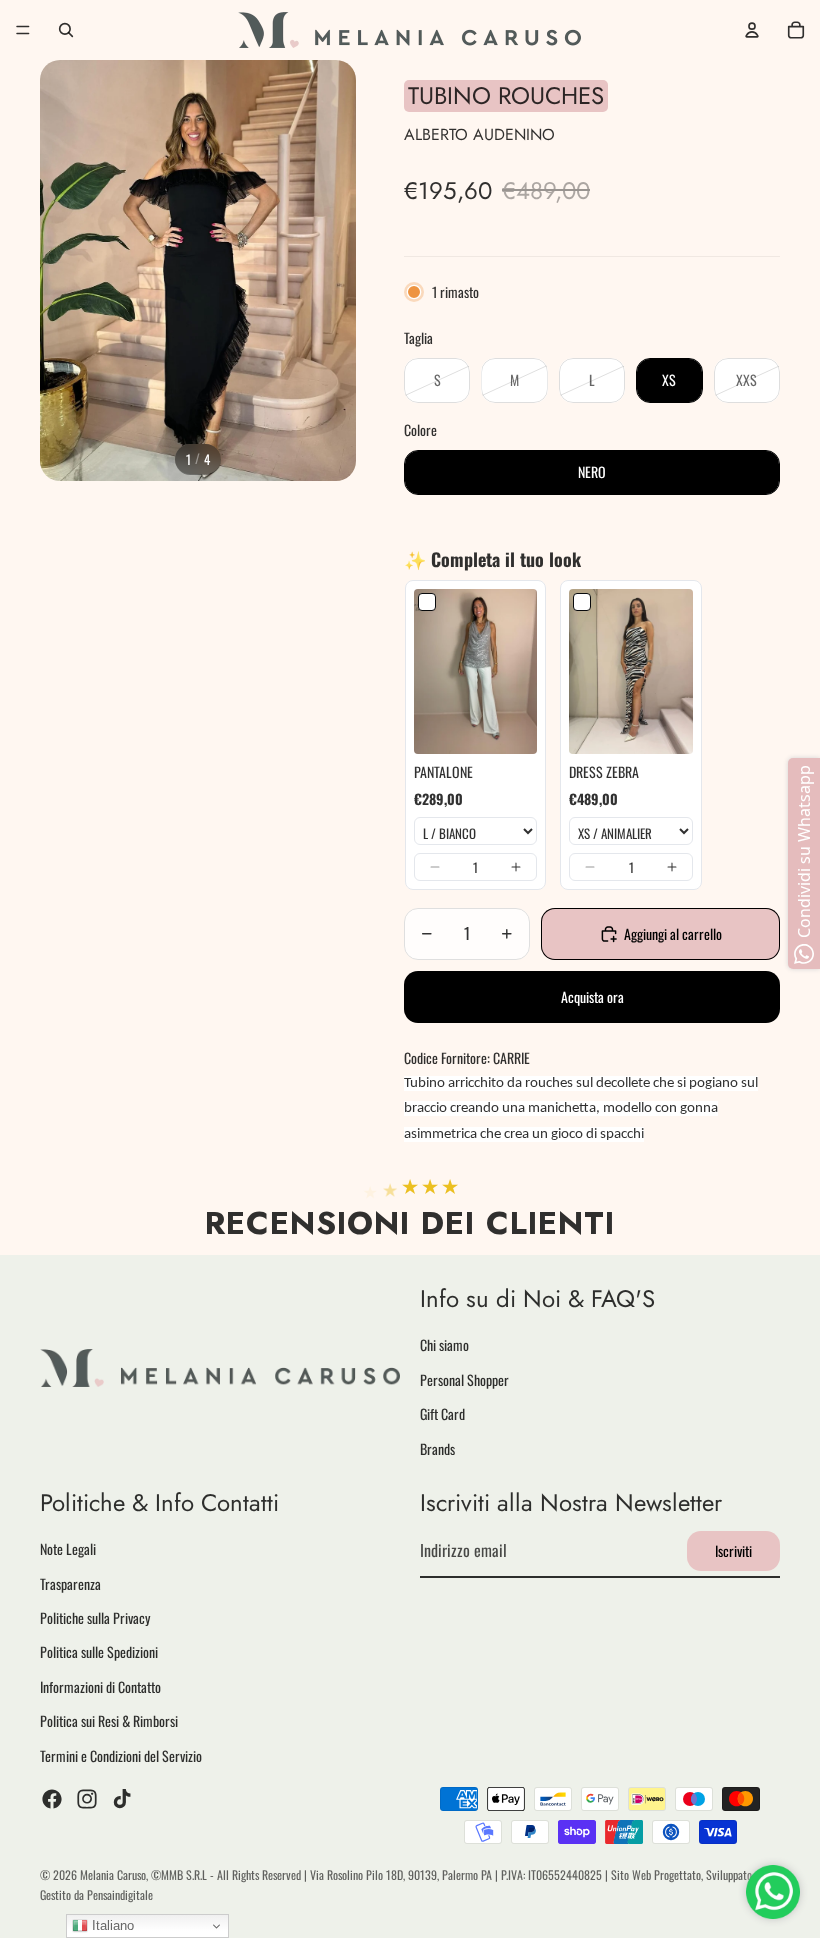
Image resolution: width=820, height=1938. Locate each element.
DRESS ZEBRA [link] (604, 772)
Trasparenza (70, 1583)
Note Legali (68, 1549)
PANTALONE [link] (443, 772)
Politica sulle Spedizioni (99, 1652)
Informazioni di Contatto (100, 1686)
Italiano (111, 1925)
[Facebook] (52, 1799)
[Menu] (23, 30)
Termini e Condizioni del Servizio (121, 1755)
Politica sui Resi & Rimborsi (109, 1721)
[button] (435, 867)
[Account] (752, 30)
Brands (437, 1448)
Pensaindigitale (120, 1894)
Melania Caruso (113, 1874)
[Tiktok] (122, 1799)
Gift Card (442, 1413)
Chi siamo (444, 1345)
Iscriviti (733, 1550)
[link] (475, 671)
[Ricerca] (66, 30)
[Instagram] (87, 1799)
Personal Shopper (464, 1379)
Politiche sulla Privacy (95, 1617)
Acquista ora (592, 996)
